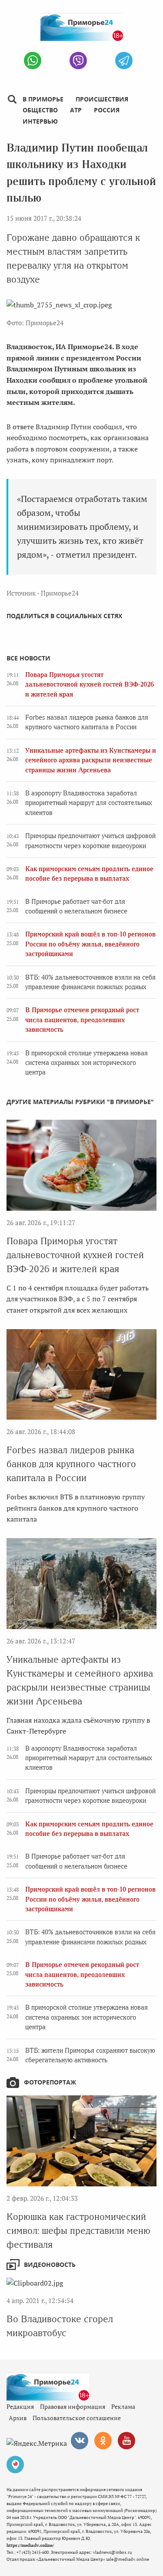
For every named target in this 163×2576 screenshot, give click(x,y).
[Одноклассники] (103, 2441)
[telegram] (124, 61)
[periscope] (15, 2465)
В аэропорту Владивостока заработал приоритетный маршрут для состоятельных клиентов (89, 803)
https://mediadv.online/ (30, 2545)
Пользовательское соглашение (77, 2418)
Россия (107, 110)
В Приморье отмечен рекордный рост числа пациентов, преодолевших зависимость (82, 1020)
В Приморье (43, 99)
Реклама (123, 2406)
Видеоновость (50, 2265)
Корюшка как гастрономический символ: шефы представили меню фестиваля (78, 2231)
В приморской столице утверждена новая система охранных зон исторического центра (86, 1063)
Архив (18, 2418)
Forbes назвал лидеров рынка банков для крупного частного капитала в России (71, 1464)
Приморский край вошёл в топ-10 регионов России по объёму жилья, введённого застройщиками (90, 944)
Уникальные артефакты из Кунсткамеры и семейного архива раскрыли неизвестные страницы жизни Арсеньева (91, 760)
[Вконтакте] (80, 2441)
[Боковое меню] (12, 99)
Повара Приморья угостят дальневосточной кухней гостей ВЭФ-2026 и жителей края (90, 685)
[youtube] (126, 2441)
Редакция (20, 2406)
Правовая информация (73, 2406)
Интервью (40, 121)
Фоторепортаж (50, 2082)
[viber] (78, 61)
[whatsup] (33, 61)
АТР (76, 110)
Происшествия (102, 99)
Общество (40, 110)
